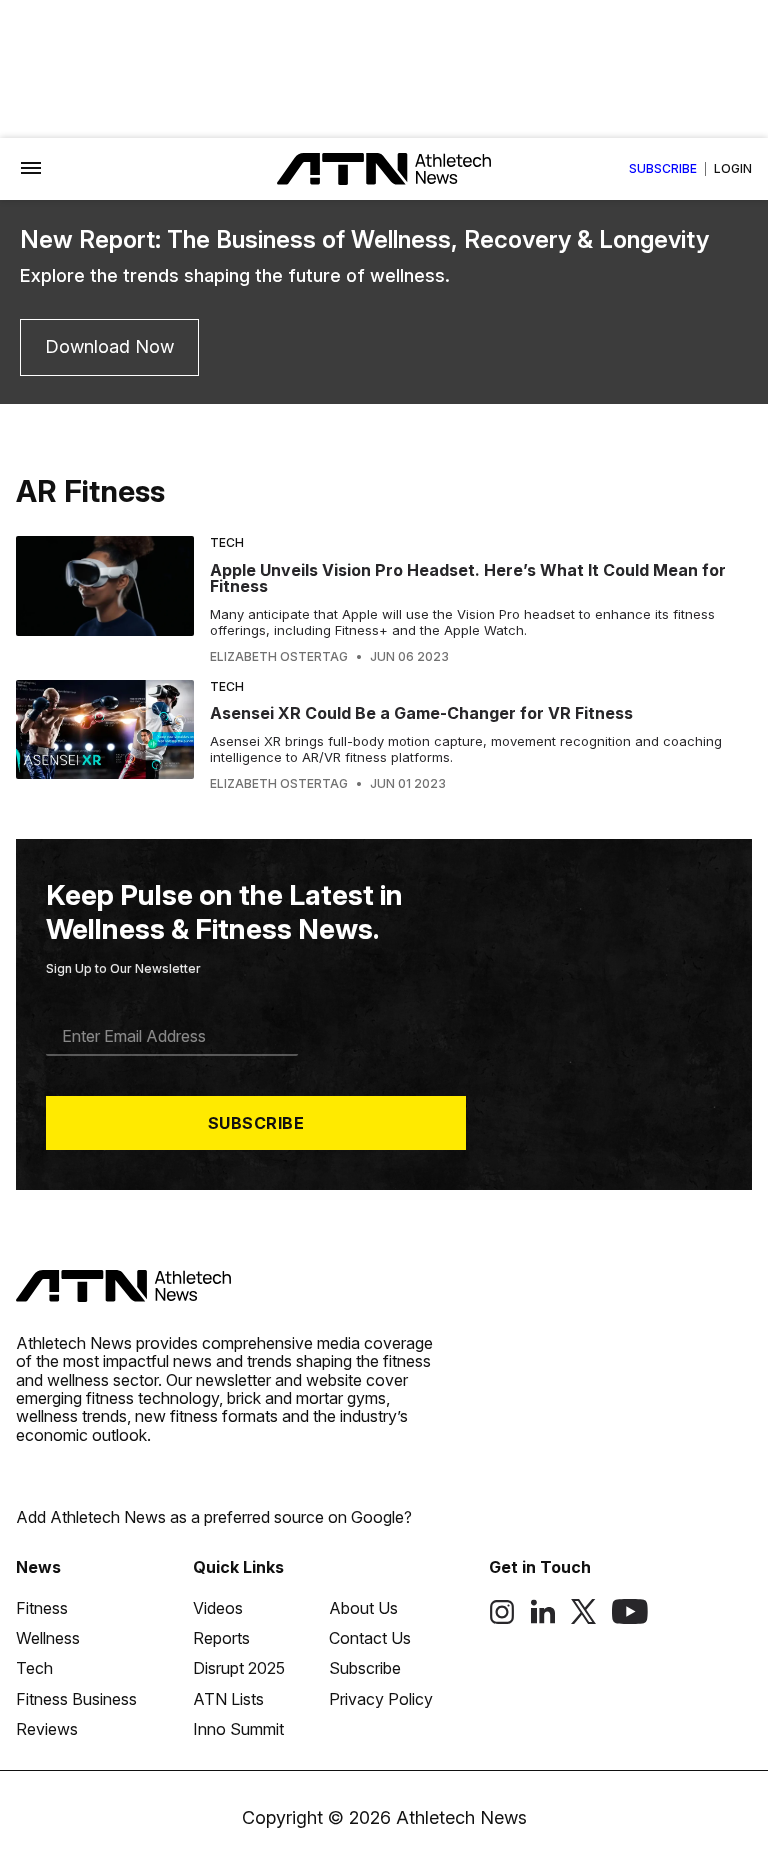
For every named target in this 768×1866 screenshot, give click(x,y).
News (38, 1567)
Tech (227, 542)
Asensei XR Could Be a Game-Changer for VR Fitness (421, 713)
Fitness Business (76, 1699)
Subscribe (663, 169)
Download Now (109, 346)
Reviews (47, 1729)
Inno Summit (238, 1729)
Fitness (42, 1608)
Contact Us (370, 1638)
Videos (218, 1608)
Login (733, 169)
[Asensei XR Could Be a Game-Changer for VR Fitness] (105, 736)
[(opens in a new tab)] (502, 1619)
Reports (221, 1638)
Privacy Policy (381, 1699)
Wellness (48, 1638)
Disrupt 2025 (239, 1668)
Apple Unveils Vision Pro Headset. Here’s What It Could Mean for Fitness (468, 578)
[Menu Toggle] (31, 169)
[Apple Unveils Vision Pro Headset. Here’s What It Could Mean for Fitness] (105, 600)
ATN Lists (228, 1699)
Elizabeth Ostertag (279, 657)
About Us (363, 1608)
